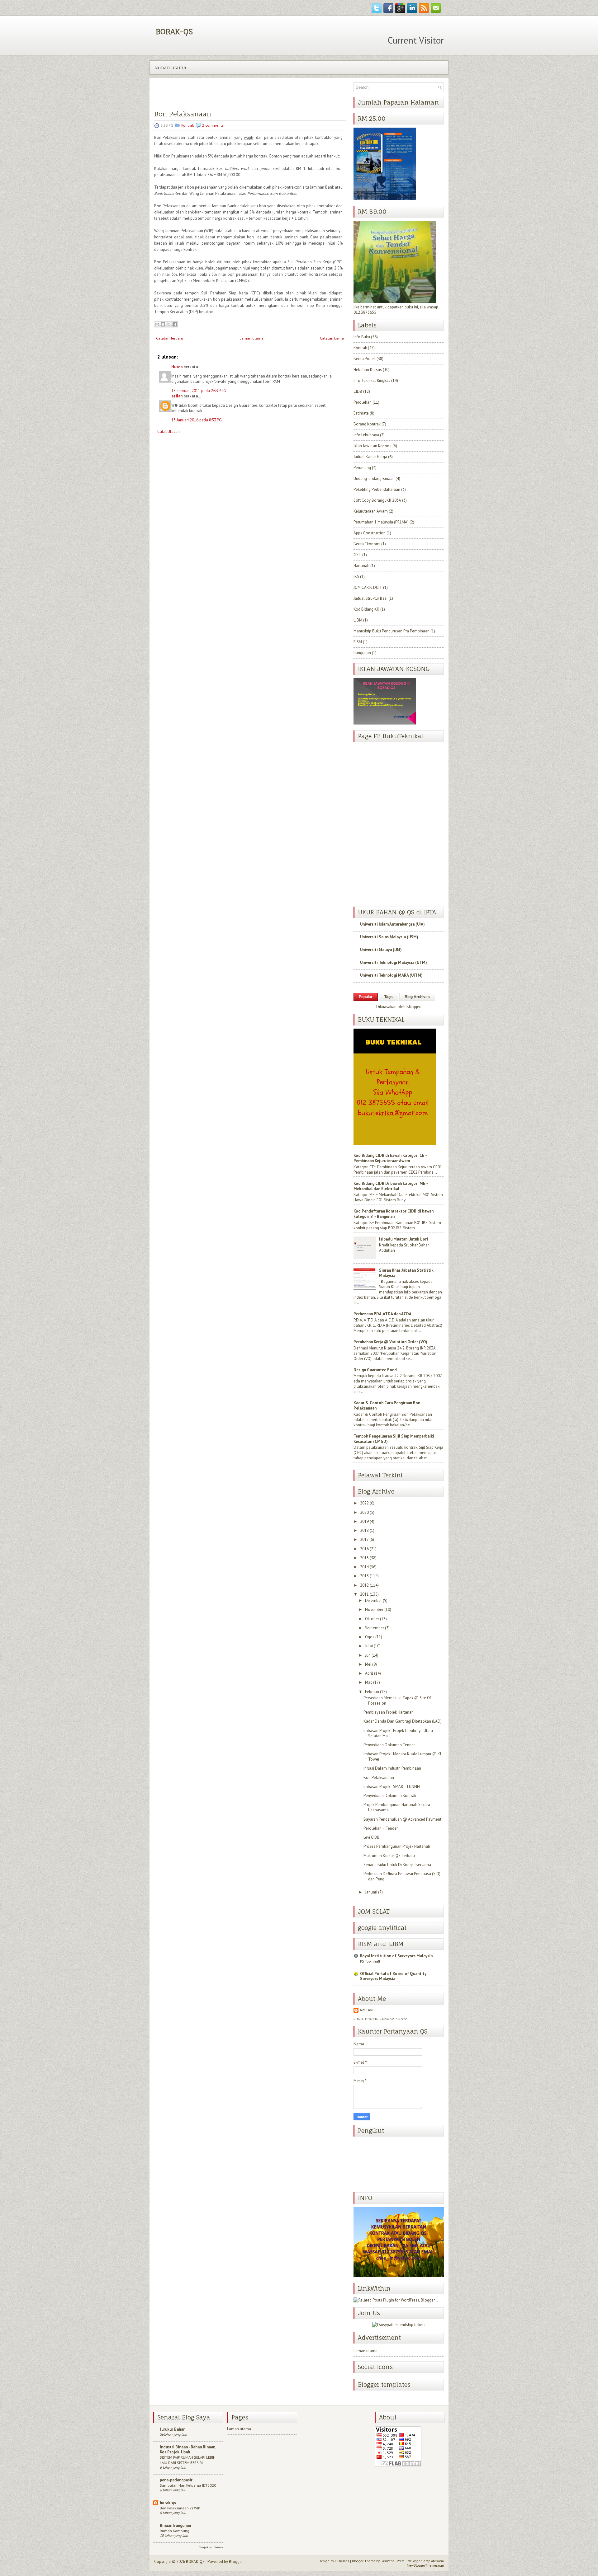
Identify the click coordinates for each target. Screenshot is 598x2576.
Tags (389, 997)
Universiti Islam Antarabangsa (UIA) (392, 924)
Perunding (362, 468)
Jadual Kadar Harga (370, 457)
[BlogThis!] (163, 324)
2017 (364, 1539)
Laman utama (170, 67)
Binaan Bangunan (175, 2525)
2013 (364, 1576)
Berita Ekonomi (367, 544)
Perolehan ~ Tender (381, 1828)
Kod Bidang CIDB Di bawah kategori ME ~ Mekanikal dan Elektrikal (391, 1186)
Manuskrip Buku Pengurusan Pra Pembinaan (392, 631)
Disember (373, 1600)
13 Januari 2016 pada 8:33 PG (197, 420)
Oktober (372, 1619)
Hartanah (361, 566)
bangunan (362, 653)
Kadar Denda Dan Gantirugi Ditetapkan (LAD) (403, 1721)
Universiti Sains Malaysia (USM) (389, 937)
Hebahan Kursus (368, 370)
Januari (371, 1892)
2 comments (213, 125)
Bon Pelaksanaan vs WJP (180, 2508)
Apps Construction (370, 533)
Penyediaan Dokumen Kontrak (390, 1796)
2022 (364, 1503)
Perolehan (363, 402)
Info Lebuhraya (366, 435)
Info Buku (362, 337)
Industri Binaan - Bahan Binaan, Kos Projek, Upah (188, 2449)
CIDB (358, 391)
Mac (369, 1682)
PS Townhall (370, 1961)
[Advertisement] (201, 485)
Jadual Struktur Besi (370, 598)
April (369, 1673)
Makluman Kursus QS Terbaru (389, 1856)
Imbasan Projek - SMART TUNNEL (392, 1787)
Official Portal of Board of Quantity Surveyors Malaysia (393, 1976)
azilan (177, 396)
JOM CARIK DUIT (368, 587)
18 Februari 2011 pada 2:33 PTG (199, 391)
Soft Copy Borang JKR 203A (377, 500)
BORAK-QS (174, 31)
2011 (364, 1594)
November (374, 1609)
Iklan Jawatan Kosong (373, 446)
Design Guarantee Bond (375, 1370)
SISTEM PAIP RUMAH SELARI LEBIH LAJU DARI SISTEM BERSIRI (188, 2460)
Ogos (370, 1637)
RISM (358, 642)
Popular (366, 997)
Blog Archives (417, 997)
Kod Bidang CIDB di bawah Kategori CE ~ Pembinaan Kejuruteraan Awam (390, 1158)
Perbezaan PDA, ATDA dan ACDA (382, 1314)
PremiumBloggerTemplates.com (420, 2561)
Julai (369, 1646)
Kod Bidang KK (366, 609)
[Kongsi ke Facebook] (175, 324)
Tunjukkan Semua (211, 2547)
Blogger (413, 1007)
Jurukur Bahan (173, 2429)
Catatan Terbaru (170, 338)
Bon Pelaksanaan (183, 114)
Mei (368, 1664)
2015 (364, 1558)
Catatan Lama (332, 338)
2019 (364, 1521)
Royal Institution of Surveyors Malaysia (396, 1956)
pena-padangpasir (176, 2480)
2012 (364, 1585)
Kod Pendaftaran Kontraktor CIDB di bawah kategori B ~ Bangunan (394, 1214)
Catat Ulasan (168, 432)
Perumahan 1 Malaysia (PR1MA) (381, 522)
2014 (364, 1567)
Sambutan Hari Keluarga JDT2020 (188, 2485)
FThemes (342, 2561)
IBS (356, 577)
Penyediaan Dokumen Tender (389, 1745)
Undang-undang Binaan (374, 479)
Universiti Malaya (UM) (381, 950)
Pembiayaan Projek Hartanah (389, 1712)
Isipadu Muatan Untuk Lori (403, 1239)
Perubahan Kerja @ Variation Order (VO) (390, 1342)
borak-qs (168, 2503)
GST (357, 555)
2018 (364, 1530)
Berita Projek (365, 359)
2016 (364, 1549)
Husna (177, 367)
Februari (372, 1692)
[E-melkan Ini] (157, 324)
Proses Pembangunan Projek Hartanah (397, 1846)
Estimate (361, 413)
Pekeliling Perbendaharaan (377, 489)
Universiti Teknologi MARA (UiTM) (391, 975)
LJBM (358, 620)
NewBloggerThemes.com (425, 2565)
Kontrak (188, 125)
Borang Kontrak (367, 424)
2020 (364, 1512)
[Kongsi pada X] (169, 324)
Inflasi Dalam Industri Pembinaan (392, 1768)
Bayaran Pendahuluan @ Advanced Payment (402, 1819)
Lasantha (387, 2561)
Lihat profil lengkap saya (381, 2019)
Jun (368, 1655)
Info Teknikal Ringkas (372, 380)
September (375, 1628)
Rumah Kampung (175, 2531)
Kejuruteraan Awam (371, 511)
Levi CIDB (372, 1837)
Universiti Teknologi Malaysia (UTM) (394, 962)
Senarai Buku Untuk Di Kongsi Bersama (397, 1865)
